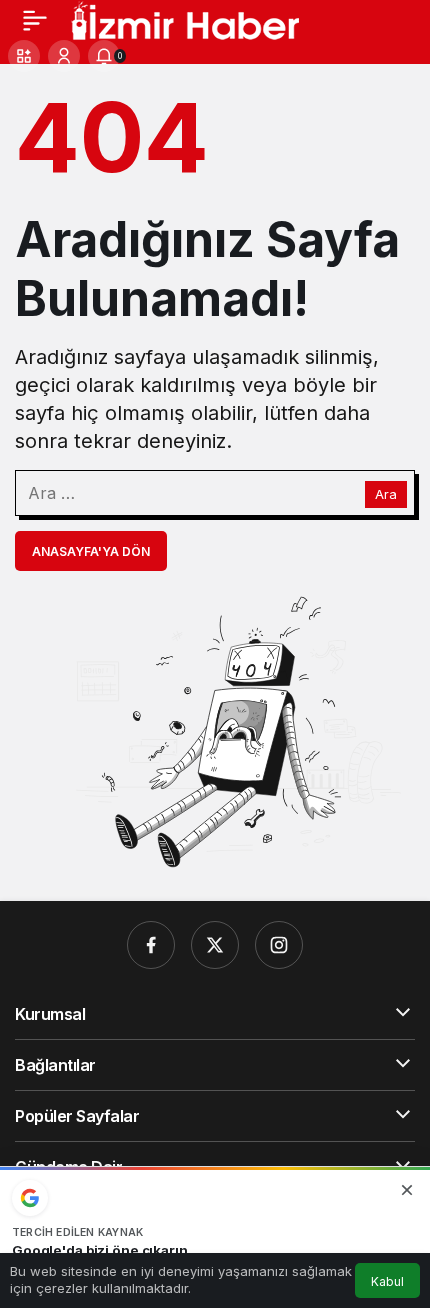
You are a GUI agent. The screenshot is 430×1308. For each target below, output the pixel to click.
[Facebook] (151, 945)
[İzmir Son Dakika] (185, 18)
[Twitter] (215, 945)
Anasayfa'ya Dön (91, 551)
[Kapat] (407, 1190)
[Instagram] (279, 945)
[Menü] (35, 20)
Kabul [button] (387, 1281)
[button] (24, 56)
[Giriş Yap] (64, 56)
